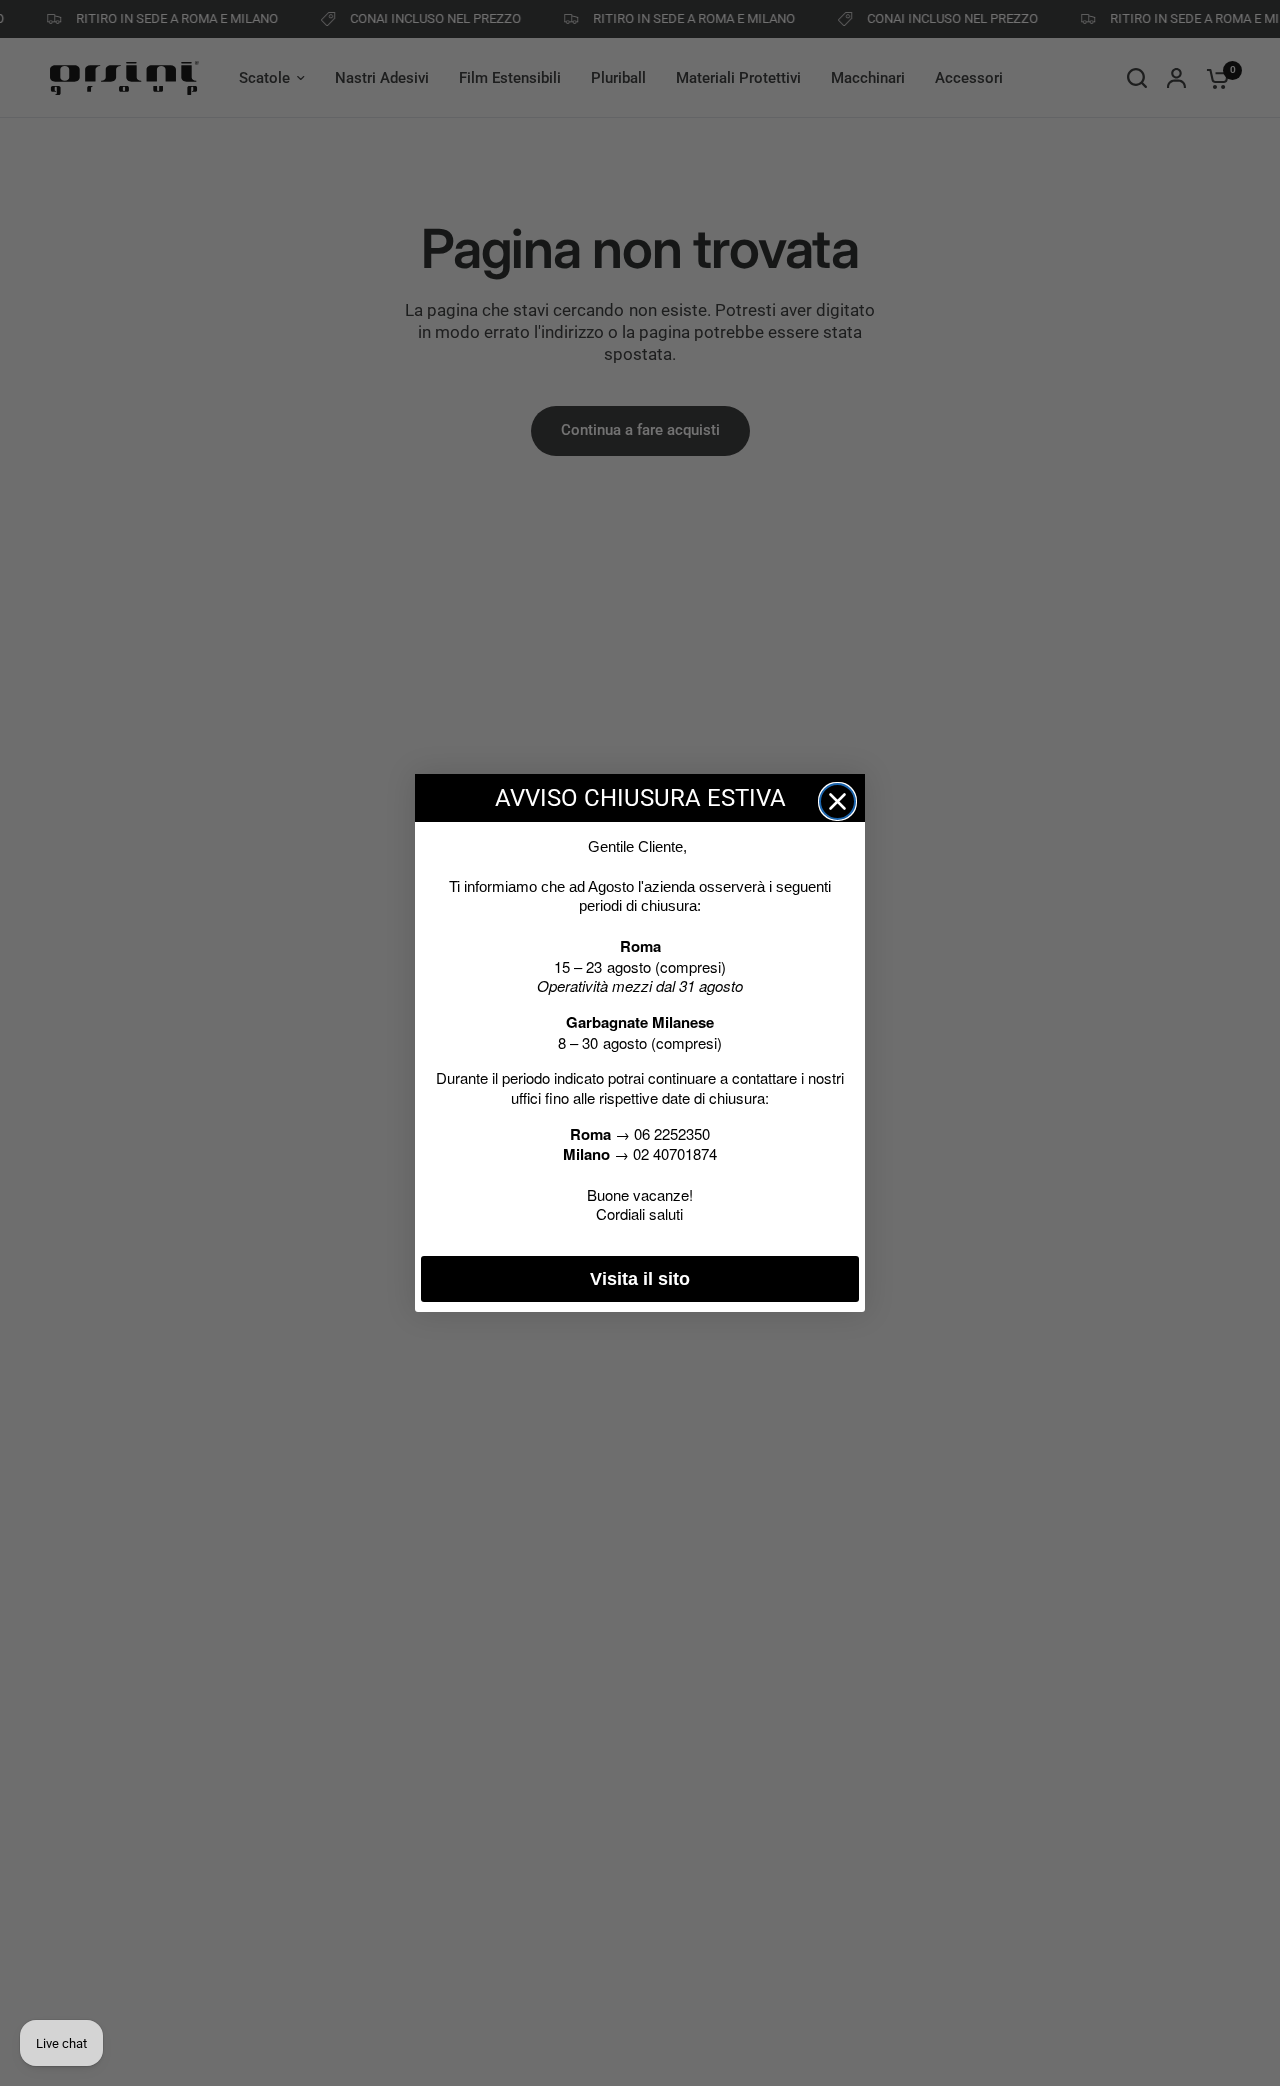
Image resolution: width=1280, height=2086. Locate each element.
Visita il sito (640, 1279)
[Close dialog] (837, 801)
